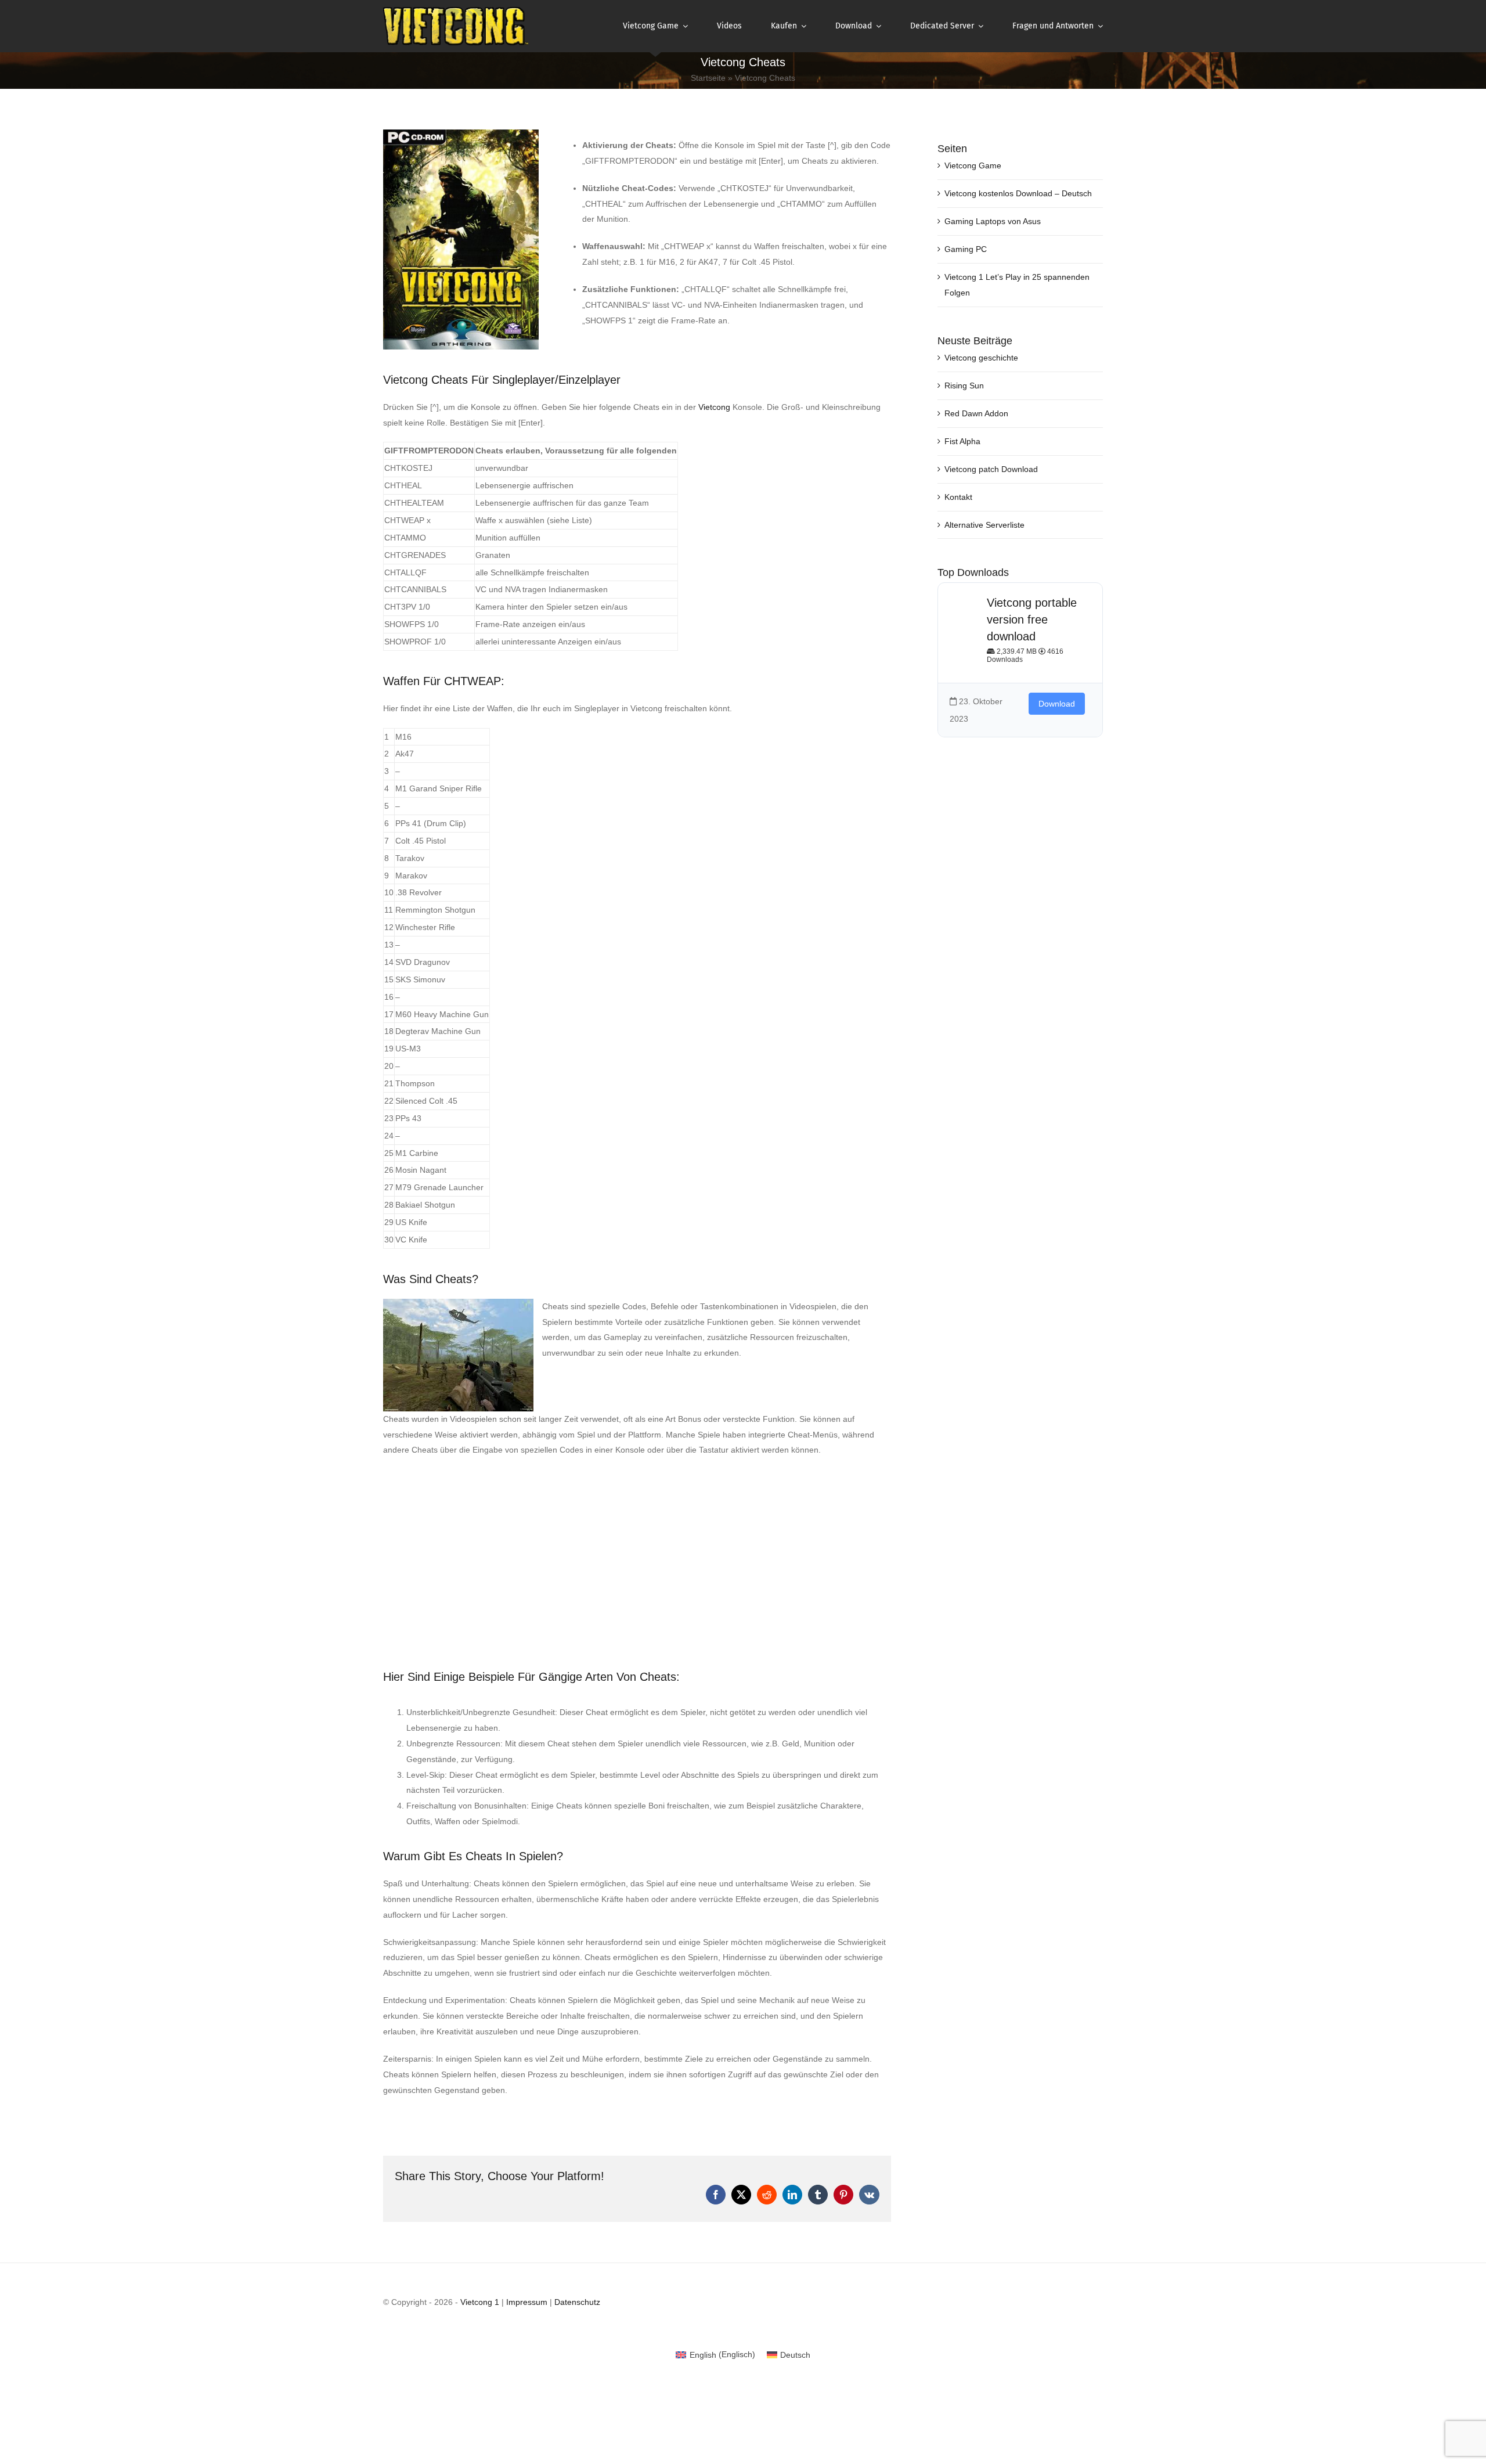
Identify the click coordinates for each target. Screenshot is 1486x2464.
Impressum (527, 2302)
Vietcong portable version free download (1032, 619)
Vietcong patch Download (991, 469)
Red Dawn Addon (976, 413)
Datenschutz (577, 2302)
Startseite (708, 78)
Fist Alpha (962, 441)
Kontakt (958, 497)
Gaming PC (966, 249)
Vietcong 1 (480, 2302)
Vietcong (714, 407)
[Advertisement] (637, 1551)
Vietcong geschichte (981, 358)
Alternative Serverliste (984, 525)
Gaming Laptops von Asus (993, 221)
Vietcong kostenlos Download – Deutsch (1018, 193)
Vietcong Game (973, 165)
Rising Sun (964, 386)
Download (1057, 704)
